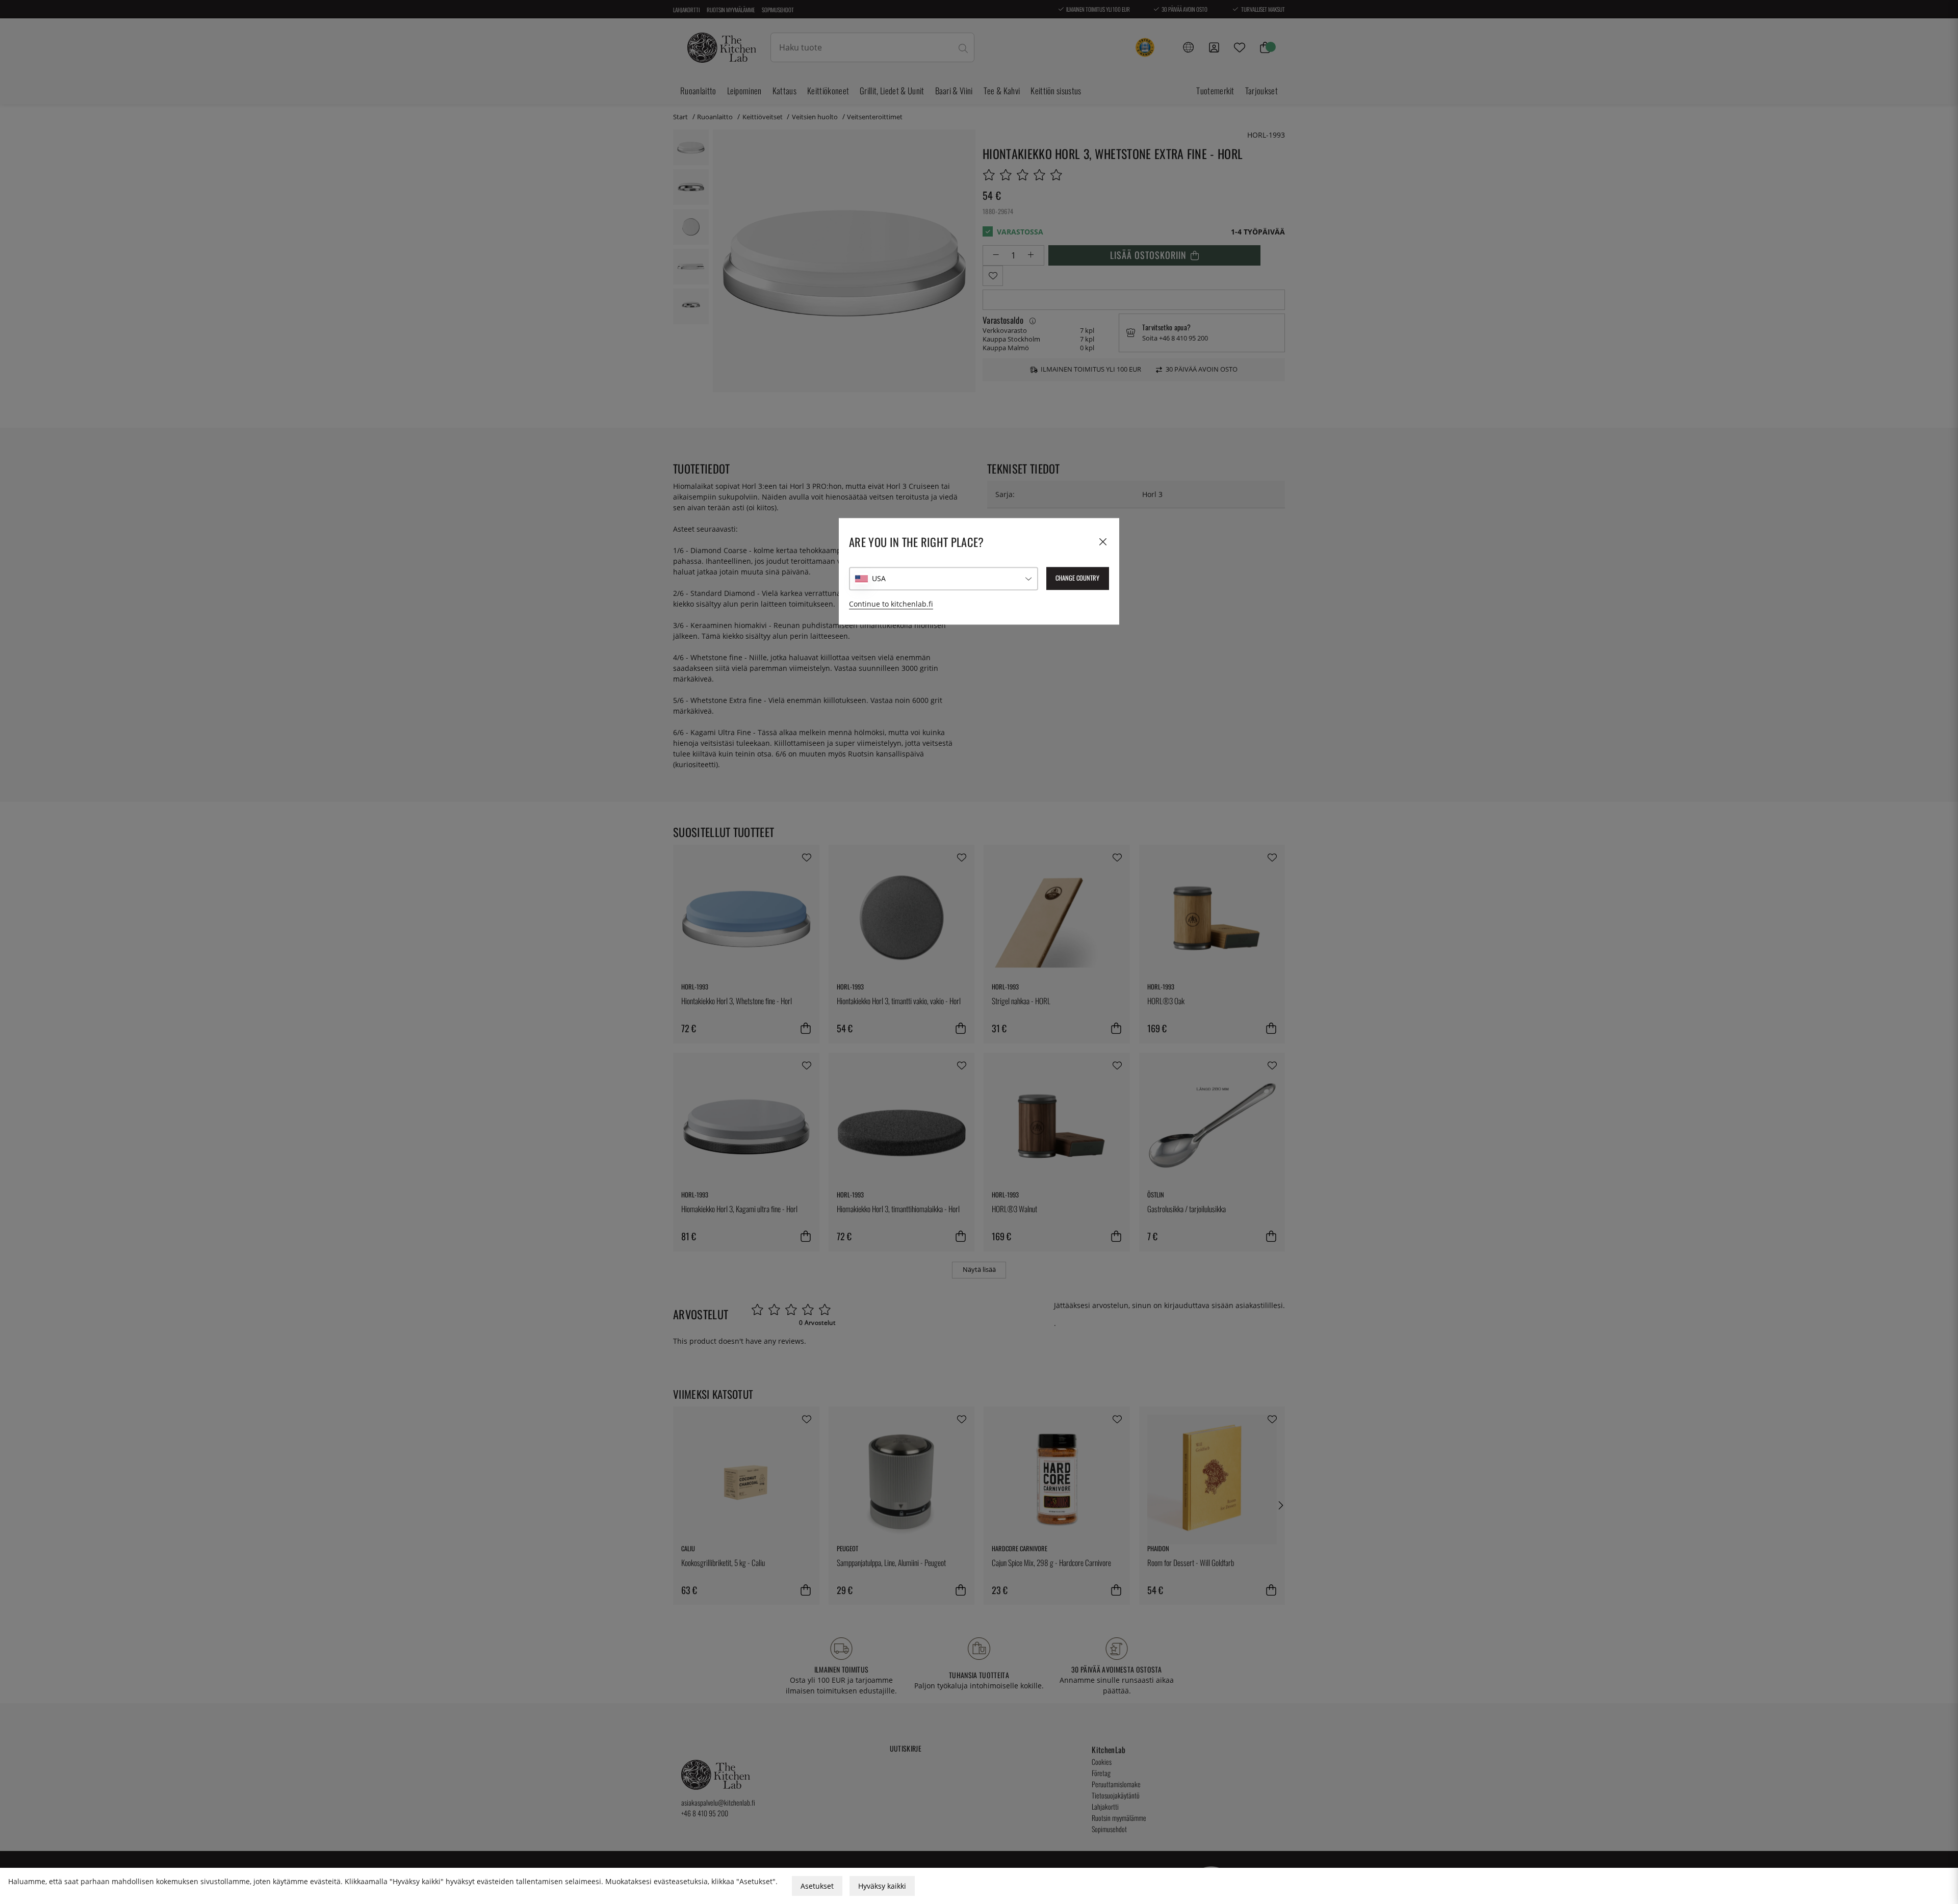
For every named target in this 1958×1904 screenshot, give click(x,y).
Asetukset (817, 1886)
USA (879, 578)
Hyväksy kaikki (882, 1886)
